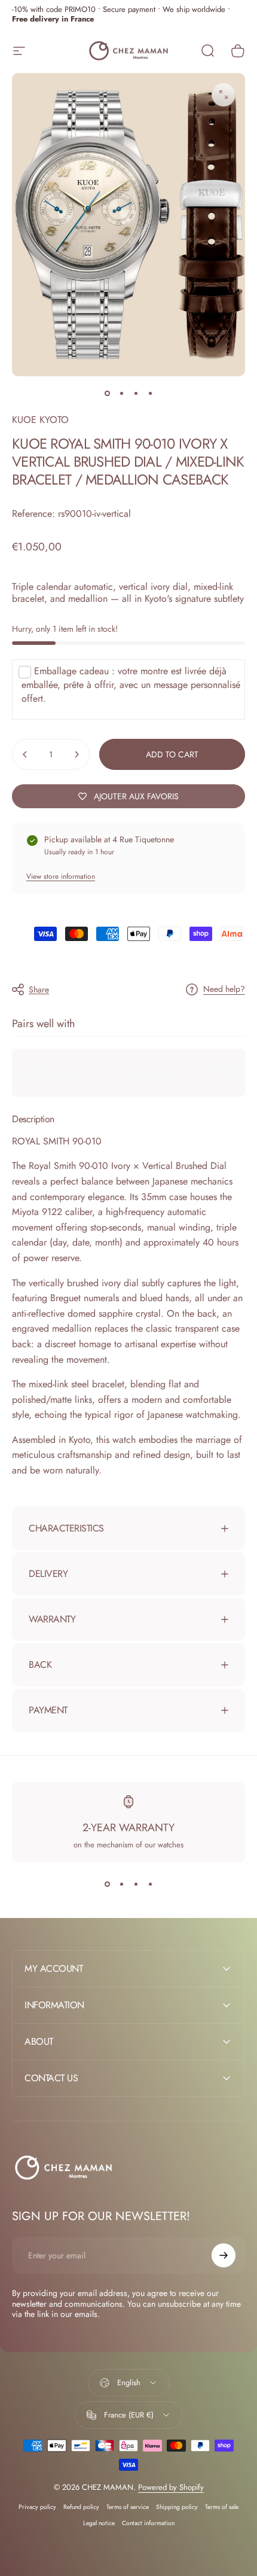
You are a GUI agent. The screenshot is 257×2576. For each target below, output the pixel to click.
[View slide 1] (107, 1884)
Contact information (148, 2523)
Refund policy (81, 2507)
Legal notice (99, 2523)
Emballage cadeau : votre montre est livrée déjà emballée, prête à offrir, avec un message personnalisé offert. (131, 685)
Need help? (224, 989)
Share (39, 989)
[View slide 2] (121, 1884)
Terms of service (128, 2507)
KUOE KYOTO (40, 420)
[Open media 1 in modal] (224, 95)
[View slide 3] (136, 1884)
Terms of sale (222, 2507)
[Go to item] (107, 393)
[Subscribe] (224, 2255)
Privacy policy (37, 2507)
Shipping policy (177, 2507)
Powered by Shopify (171, 2487)
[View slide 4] (150, 1884)
